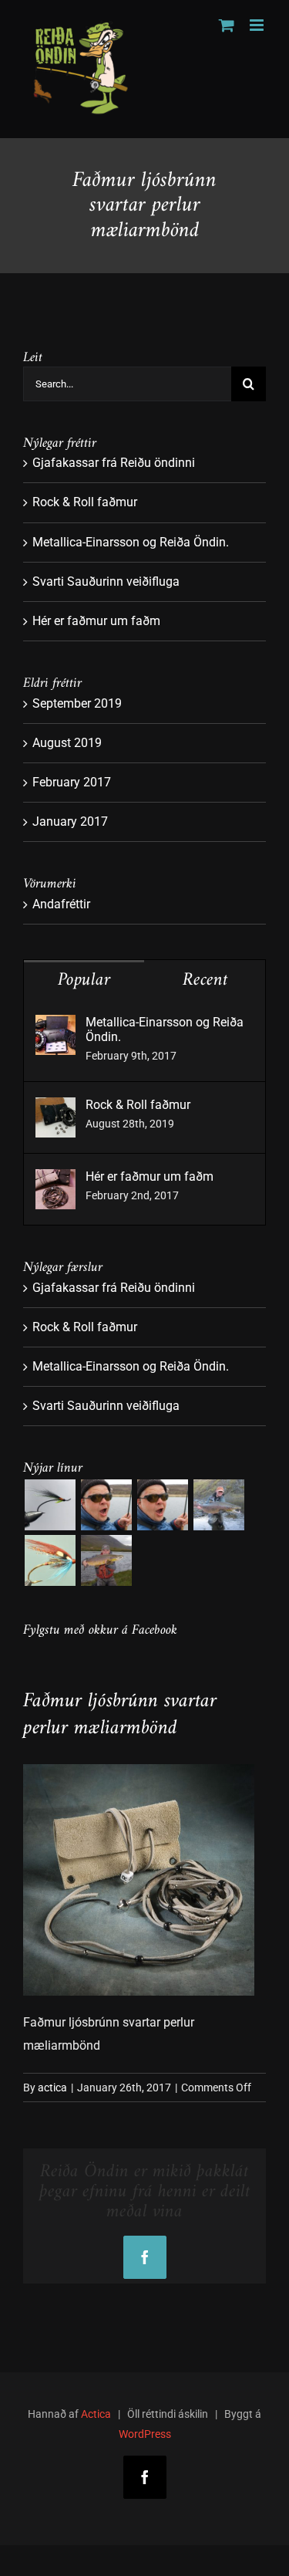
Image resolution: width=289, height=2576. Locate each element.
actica (52, 2088)
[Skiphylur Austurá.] (218, 1505)
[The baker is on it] (106, 1505)
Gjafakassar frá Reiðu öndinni (114, 463)
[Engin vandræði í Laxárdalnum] (162, 1505)
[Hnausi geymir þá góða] (106, 1560)
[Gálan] (50, 1560)
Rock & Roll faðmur (85, 502)
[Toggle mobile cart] (227, 25)
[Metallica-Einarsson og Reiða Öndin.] (55, 1026)
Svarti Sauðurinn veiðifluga (106, 581)
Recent (205, 980)
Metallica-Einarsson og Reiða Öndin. (131, 542)
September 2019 (77, 703)
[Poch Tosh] (50, 1505)
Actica (96, 2414)
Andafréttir (61, 904)
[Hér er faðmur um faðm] (55, 1180)
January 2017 (70, 821)
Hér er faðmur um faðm (96, 621)
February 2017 (72, 782)
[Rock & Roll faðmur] (55, 1109)
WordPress (145, 2434)
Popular (84, 980)
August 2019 (67, 743)
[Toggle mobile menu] (258, 25)
